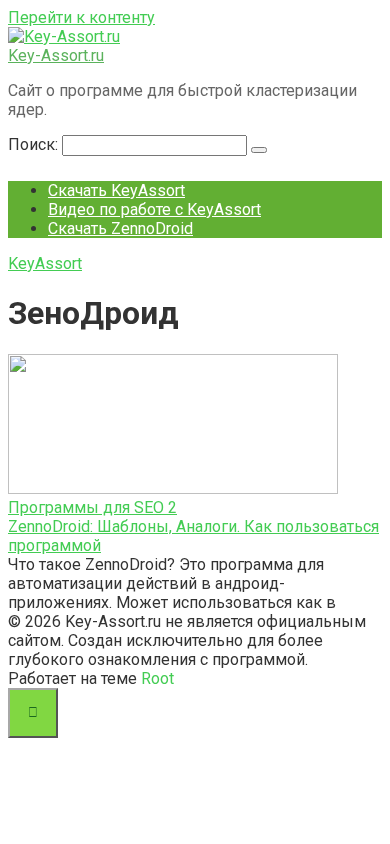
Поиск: (35, 144)
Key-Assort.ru (56, 55)
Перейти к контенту (81, 17)
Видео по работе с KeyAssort (154, 209)
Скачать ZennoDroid (120, 228)
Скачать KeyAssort (116, 190)
